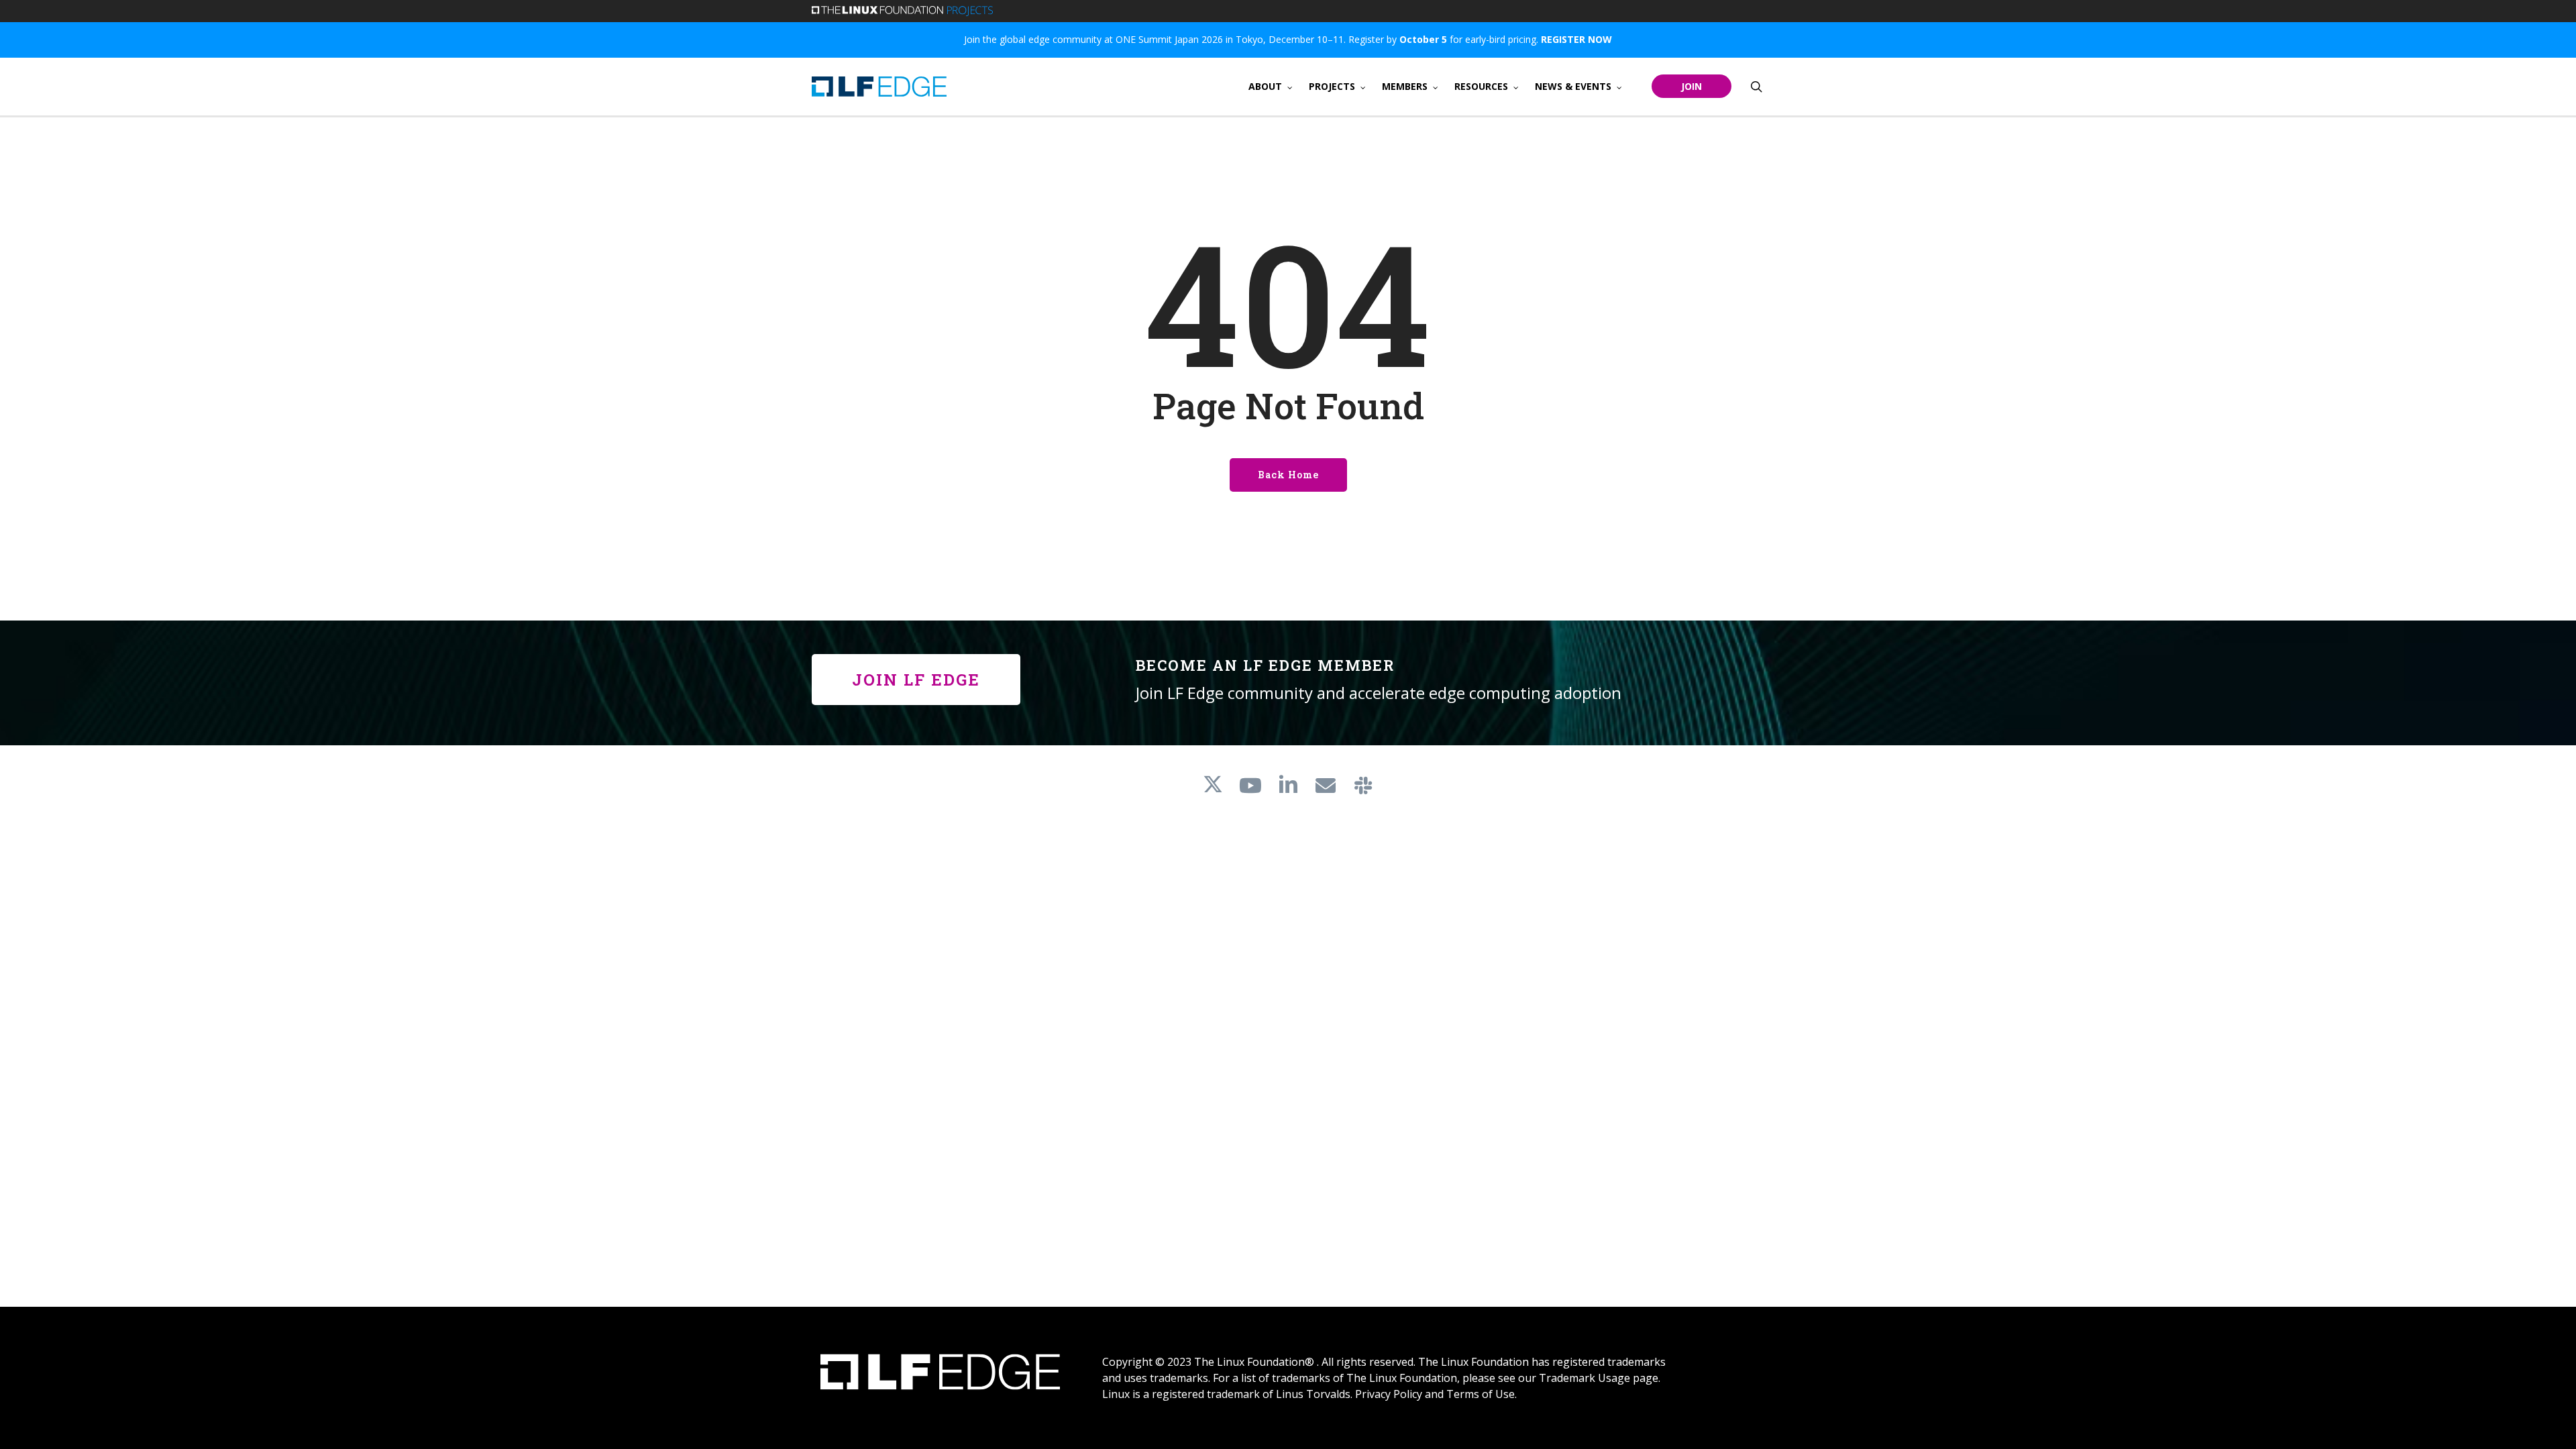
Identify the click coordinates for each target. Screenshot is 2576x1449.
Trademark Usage (1585, 1378)
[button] (916, 680)
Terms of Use (1481, 1394)
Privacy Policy (1389, 1394)
